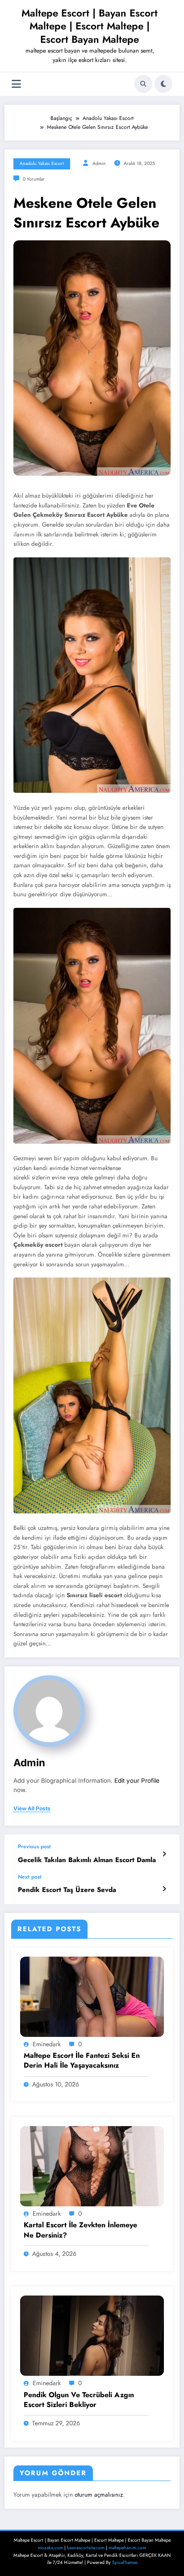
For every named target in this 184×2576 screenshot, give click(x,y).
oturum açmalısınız (99, 2495)
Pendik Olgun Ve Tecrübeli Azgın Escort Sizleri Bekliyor (79, 2400)
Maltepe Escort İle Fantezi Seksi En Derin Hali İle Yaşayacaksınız (82, 2061)
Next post (30, 1877)
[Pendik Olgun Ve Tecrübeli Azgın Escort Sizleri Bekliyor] (92, 2335)
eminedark (47, 2044)
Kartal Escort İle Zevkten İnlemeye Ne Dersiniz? (80, 2230)
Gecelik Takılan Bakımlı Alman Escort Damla (87, 1860)
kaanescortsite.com (86, 2548)
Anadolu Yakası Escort (42, 163)
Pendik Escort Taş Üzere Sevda (67, 1890)
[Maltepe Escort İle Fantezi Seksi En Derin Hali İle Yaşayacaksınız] (92, 1996)
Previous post (34, 1846)
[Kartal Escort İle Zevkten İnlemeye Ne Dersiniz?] (92, 2166)
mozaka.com (50, 2548)
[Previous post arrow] (164, 1854)
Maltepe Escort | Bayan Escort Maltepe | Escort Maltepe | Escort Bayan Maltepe (90, 26)
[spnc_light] (163, 84)
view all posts (32, 1809)
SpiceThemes (125, 2562)
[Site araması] (143, 84)
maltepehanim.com (127, 2548)
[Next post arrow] (164, 1889)
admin (99, 163)
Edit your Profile (137, 1781)
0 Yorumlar (34, 179)
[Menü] (16, 84)
